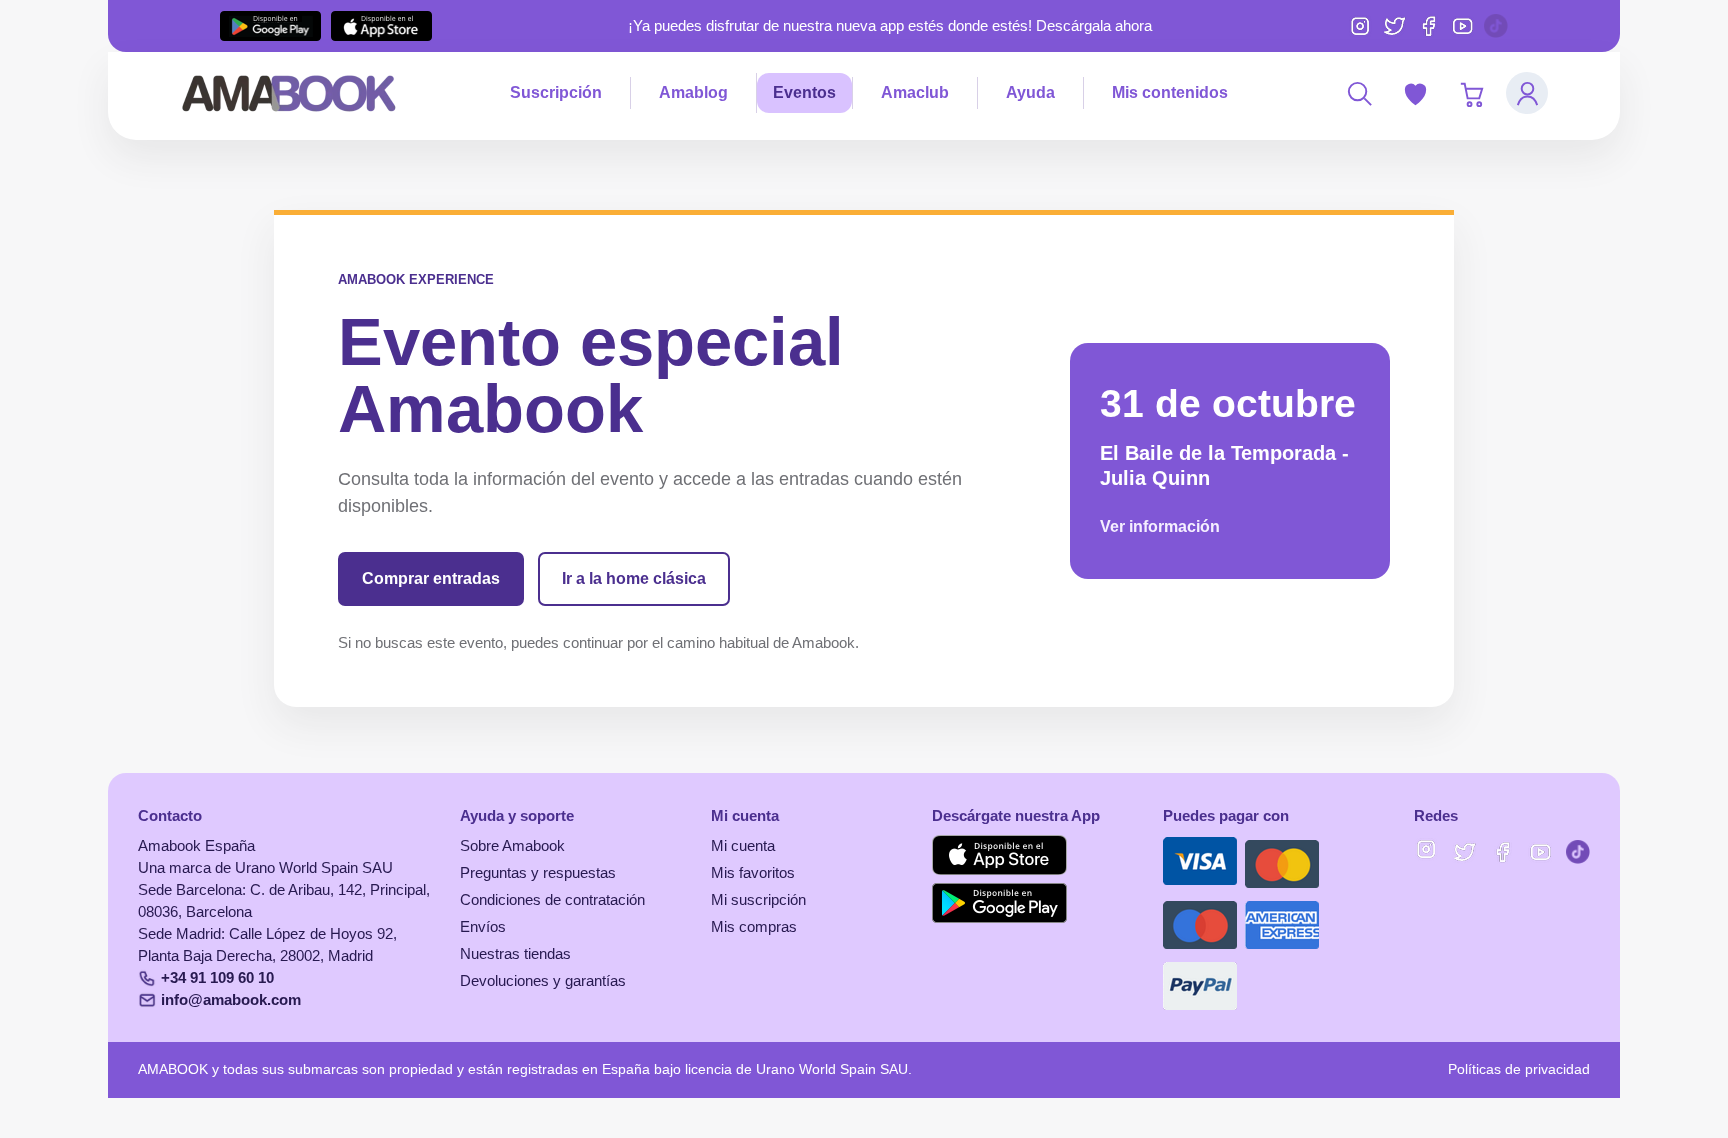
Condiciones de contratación (552, 900)
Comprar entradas (431, 578)
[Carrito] (1471, 93)
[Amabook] (289, 93)
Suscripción (556, 92)
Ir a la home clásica (634, 578)
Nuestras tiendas (515, 954)
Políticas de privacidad (1519, 1069)
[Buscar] (1359, 93)
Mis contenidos (1170, 92)
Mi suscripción (758, 900)
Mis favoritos (753, 873)
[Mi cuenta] (1527, 93)
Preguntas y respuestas (538, 873)
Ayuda (1030, 92)
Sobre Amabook (512, 846)
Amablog (693, 92)
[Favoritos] (1415, 93)
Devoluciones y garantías (543, 981)
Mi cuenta (743, 846)
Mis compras (754, 927)
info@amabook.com (231, 1000)
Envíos (483, 927)
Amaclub (915, 92)
